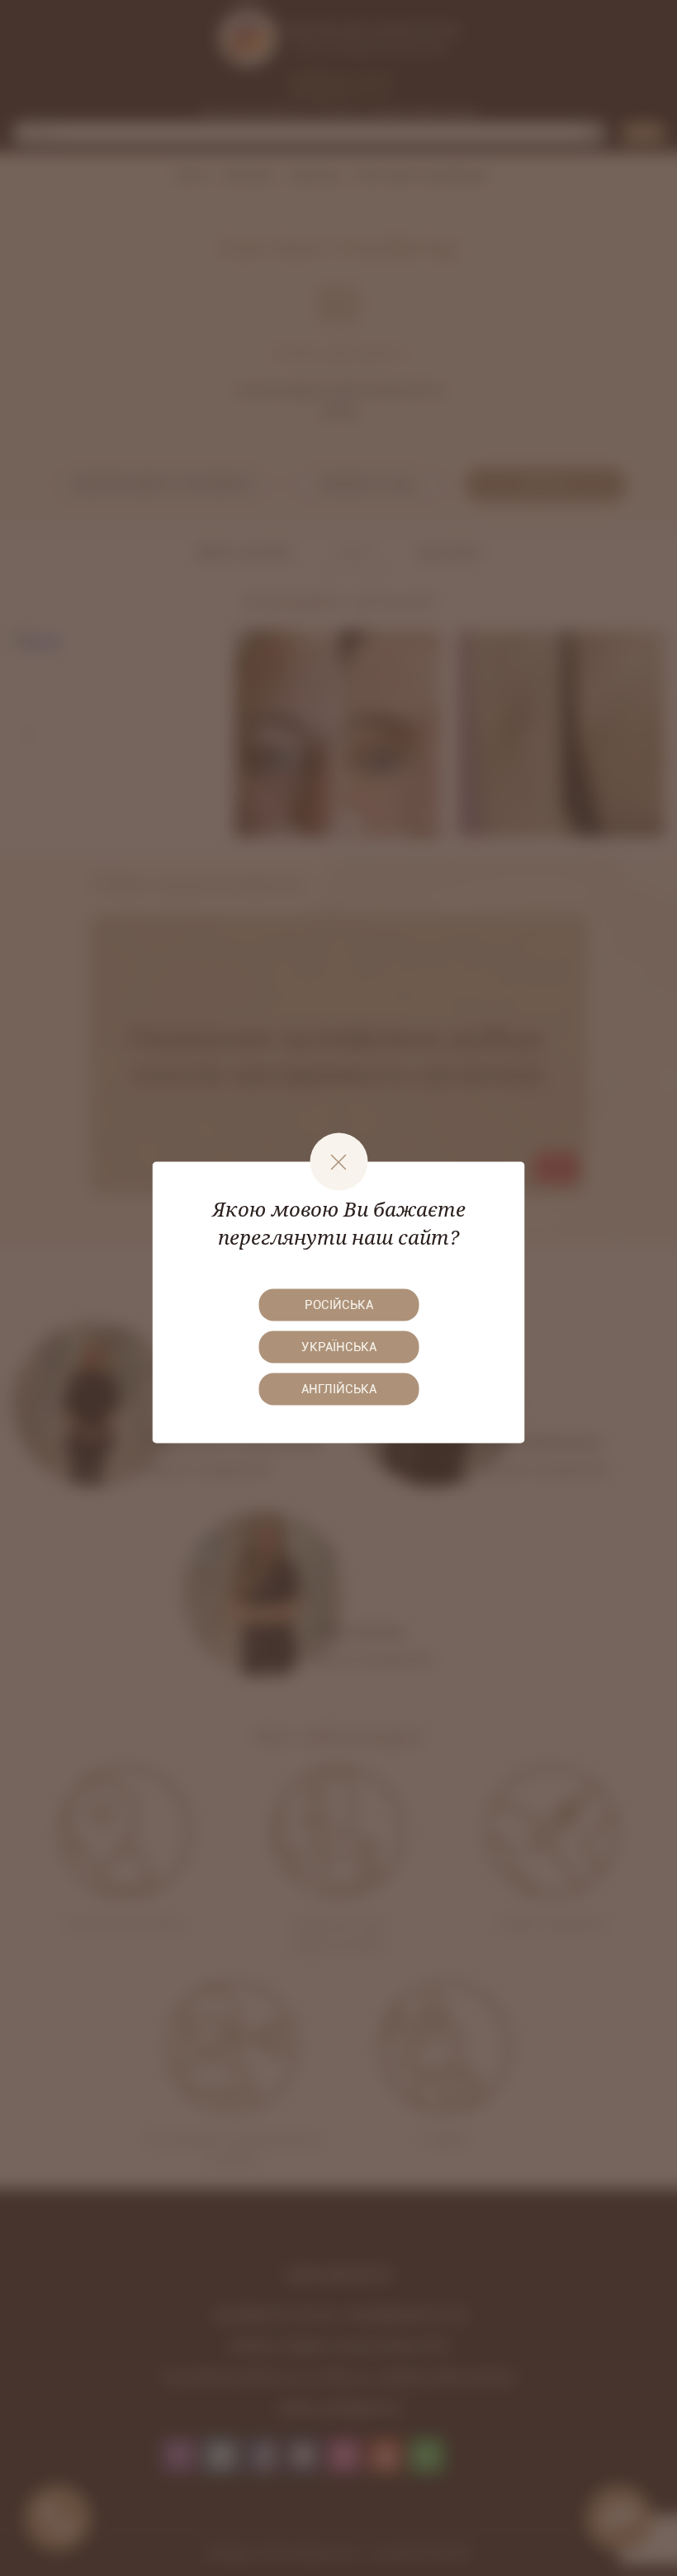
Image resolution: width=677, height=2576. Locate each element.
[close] (338, 1162)
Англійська (339, 1388)
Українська (339, 1346)
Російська (339, 1304)
